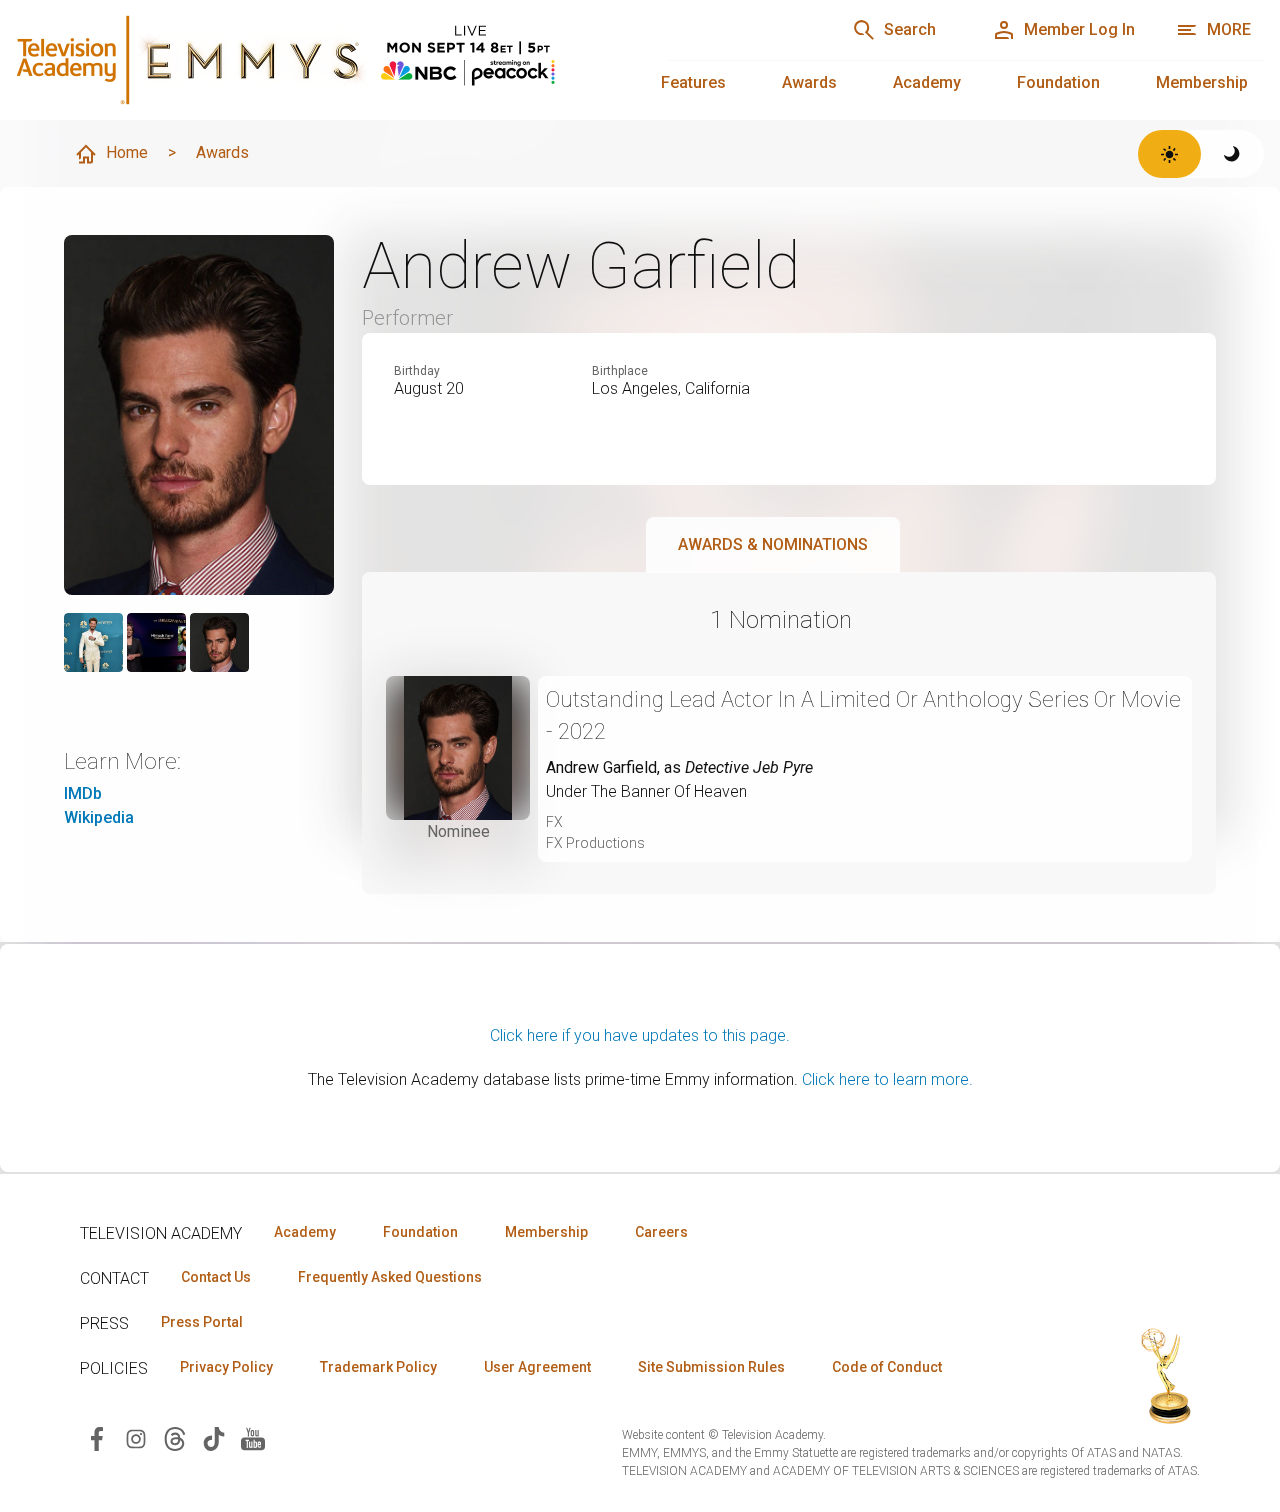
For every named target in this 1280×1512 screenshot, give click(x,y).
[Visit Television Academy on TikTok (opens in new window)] (214, 1437)
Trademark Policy (378, 1367)
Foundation (1058, 82)
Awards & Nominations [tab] (773, 544)
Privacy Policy (226, 1367)
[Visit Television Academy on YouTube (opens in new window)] (253, 1437)
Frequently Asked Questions (390, 1277)
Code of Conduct (887, 1367)
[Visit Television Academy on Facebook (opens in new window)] (97, 1437)
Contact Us (216, 1277)
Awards (809, 82)
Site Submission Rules (711, 1367)
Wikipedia (99, 817)
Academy (927, 82)
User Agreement (537, 1367)
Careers (661, 1232)
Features (693, 82)
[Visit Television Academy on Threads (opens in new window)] (175, 1437)
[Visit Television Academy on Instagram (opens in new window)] (136, 1437)
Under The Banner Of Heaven (646, 791)
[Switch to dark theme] (1232, 154)
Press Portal (202, 1322)
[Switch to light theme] (1169, 154)
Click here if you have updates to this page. (640, 1035)
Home (127, 152)
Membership (1202, 82)
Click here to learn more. (887, 1079)
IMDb (83, 793)
